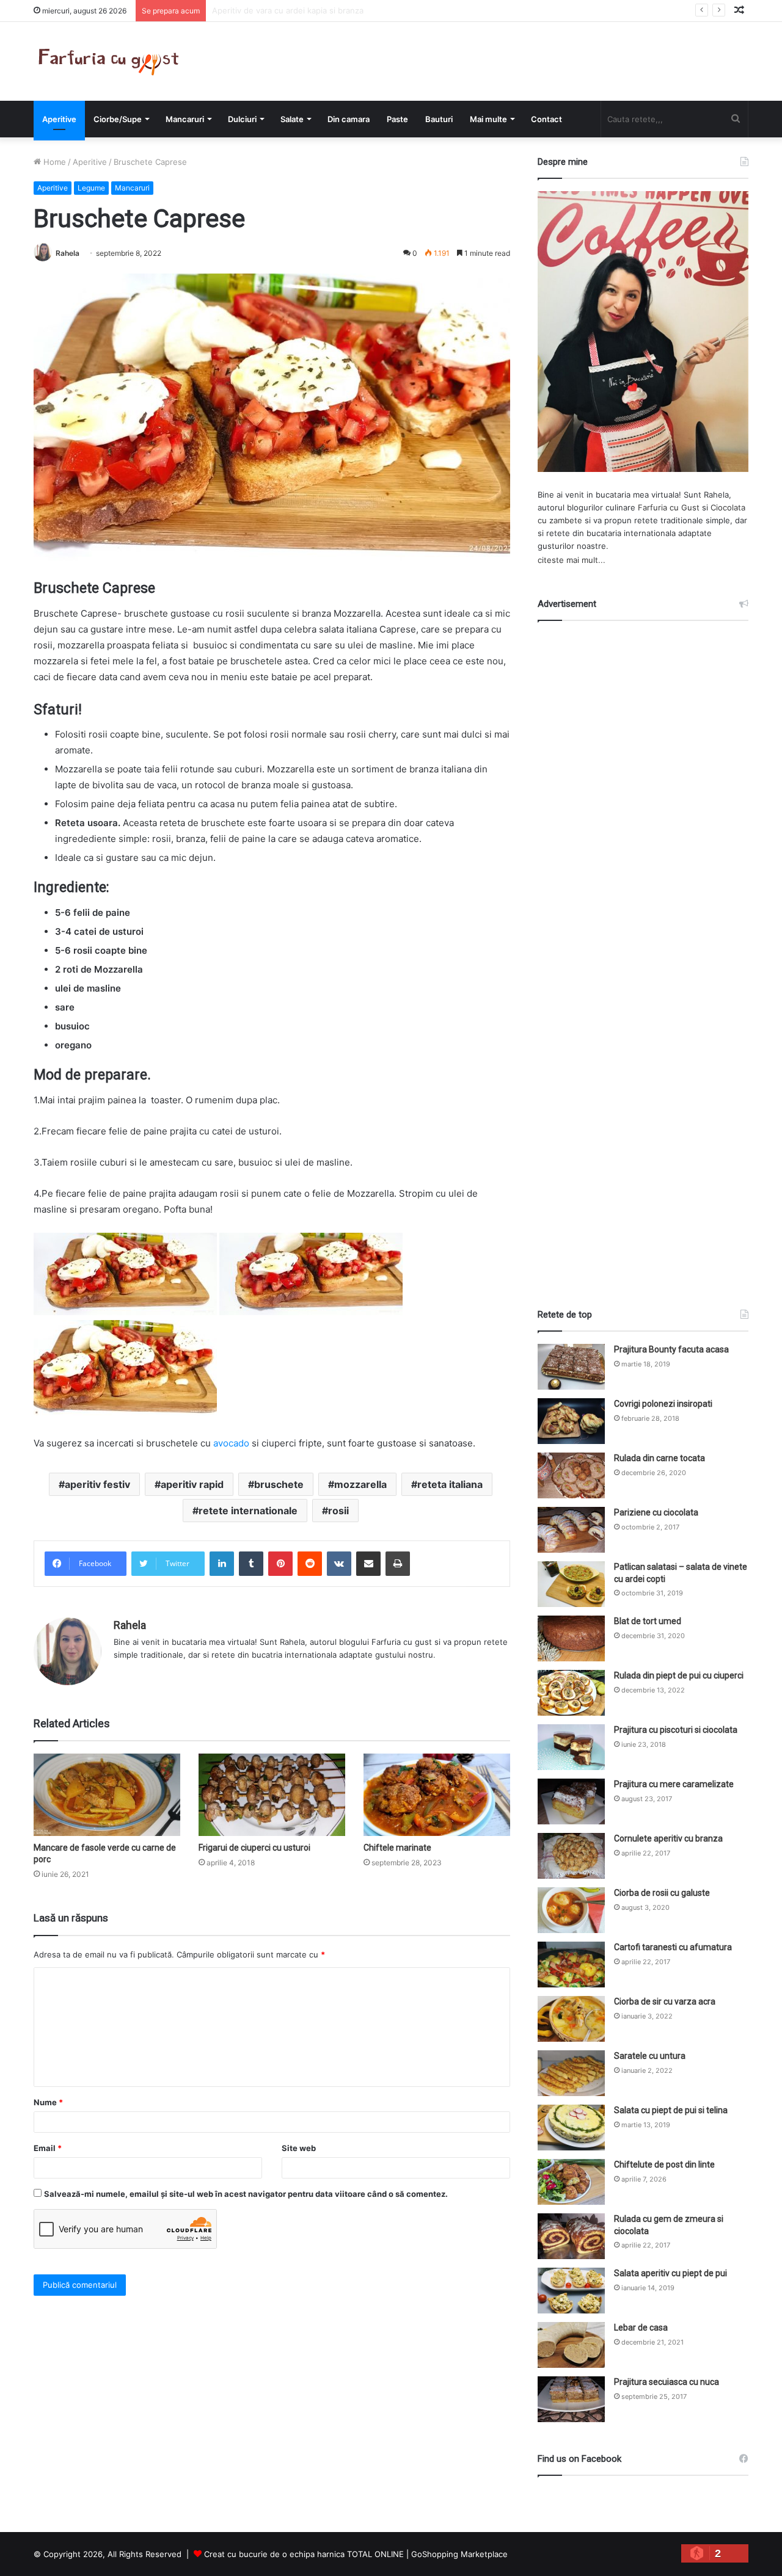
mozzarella (360, 1484)
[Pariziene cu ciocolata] (571, 1530)
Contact (546, 119)
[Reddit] (310, 1564)
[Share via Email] (368, 1564)
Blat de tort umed (648, 1621)
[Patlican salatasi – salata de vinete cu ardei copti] (571, 1584)
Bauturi (439, 119)
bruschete (279, 1484)
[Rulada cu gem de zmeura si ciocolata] (571, 2236)
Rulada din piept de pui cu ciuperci (679, 1675)
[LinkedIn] (222, 1564)
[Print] (398, 1564)
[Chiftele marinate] (437, 1795)
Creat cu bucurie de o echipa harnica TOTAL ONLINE (304, 2554)
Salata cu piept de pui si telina (671, 2110)
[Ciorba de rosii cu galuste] (571, 1910)
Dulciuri (242, 119)
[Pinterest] (280, 1564)
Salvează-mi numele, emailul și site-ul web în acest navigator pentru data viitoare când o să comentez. (246, 2194)
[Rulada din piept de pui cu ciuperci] (571, 1693)
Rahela (68, 253)
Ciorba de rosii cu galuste (662, 1893)
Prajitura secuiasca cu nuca (667, 2382)
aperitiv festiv (97, 1484)
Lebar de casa (641, 2327)
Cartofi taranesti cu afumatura (673, 1947)
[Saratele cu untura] (571, 2073)
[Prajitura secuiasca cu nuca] (571, 2399)
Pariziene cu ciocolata (656, 1512)
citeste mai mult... (572, 560)
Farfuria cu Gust (669, 507)
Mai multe (488, 119)
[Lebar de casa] (571, 2345)
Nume (48, 2102)
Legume (91, 188)
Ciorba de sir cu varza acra (665, 2001)
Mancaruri (185, 119)
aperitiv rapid (192, 1484)
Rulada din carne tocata (660, 1458)
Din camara (349, 119)
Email (48, 2148)
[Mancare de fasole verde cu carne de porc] (107, 1795)
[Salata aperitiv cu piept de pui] (571, 2291)
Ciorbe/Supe (118, 119)
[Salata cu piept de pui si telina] (571, 2128)
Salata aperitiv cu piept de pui (671, 2273)
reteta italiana (450, 1484)
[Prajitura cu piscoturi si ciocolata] (571, 1747)
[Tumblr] (251, 1564)
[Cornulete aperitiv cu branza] (571, 1856)
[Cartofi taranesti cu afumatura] (571, 1965)
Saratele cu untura (650, 2056)
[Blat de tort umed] (571, 1638)
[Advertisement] (643, 954)
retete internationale (248, 1511)
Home (53, 162)
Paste (397, 119)
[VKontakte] (339, 1564)
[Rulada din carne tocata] (571, 1475)
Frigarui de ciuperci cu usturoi (254, 1848)
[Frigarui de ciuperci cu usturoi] (272, 1795)
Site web (299, 2148)
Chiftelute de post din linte (664, 2164)
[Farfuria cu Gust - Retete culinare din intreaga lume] (111, 61)
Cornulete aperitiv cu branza (668, 1838)
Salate (292, 119)
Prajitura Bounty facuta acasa (671, 1349)
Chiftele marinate (397, 1848)
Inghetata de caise (247, 10)
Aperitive (59, 119)
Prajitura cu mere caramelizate (674, 1784)
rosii (338, 1511)
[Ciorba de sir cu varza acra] (571, 2019)
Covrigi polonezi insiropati (663, 1404)
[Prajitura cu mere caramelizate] (571, 1801)
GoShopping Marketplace (459, 2554)
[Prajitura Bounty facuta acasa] (571, 1367)
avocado (231, 1443)
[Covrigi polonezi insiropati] (571, 1421)
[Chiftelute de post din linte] (571, 2182)
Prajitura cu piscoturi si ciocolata (676, 1730)
